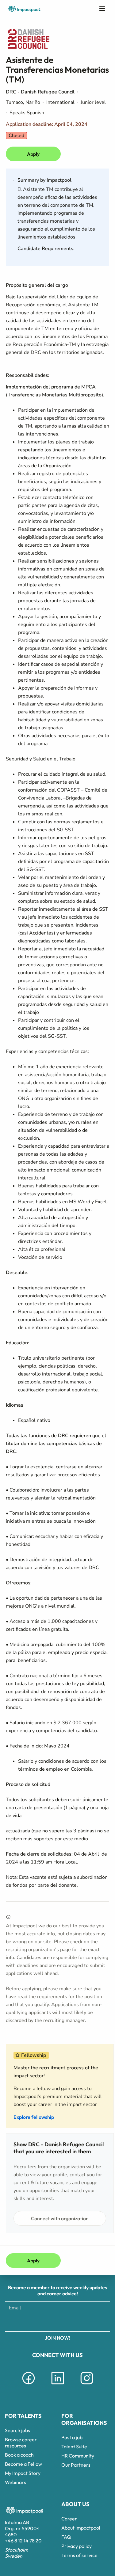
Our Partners (76, 2465)
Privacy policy (77, 2546)
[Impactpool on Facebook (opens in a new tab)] (29, 2385)
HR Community (78, 2456)
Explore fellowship (34, 2117)
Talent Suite (74, 2447)
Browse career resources (21, 2443)
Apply (33, 154)
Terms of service (79, 2555)
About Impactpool (81, 2528)
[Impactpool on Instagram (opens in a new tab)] (87, 2385)
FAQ (66, 2537)
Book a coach (19, 2455)
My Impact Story (23, 2473)
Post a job (72, 2437)
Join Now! (57, 2338)
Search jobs (17, 2430)
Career (69, 2519)
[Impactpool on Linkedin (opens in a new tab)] (58, 2385)
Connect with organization (60, 2218)
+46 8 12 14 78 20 (23, 2541)
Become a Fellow (23, 2464)
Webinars (15, 2482)
